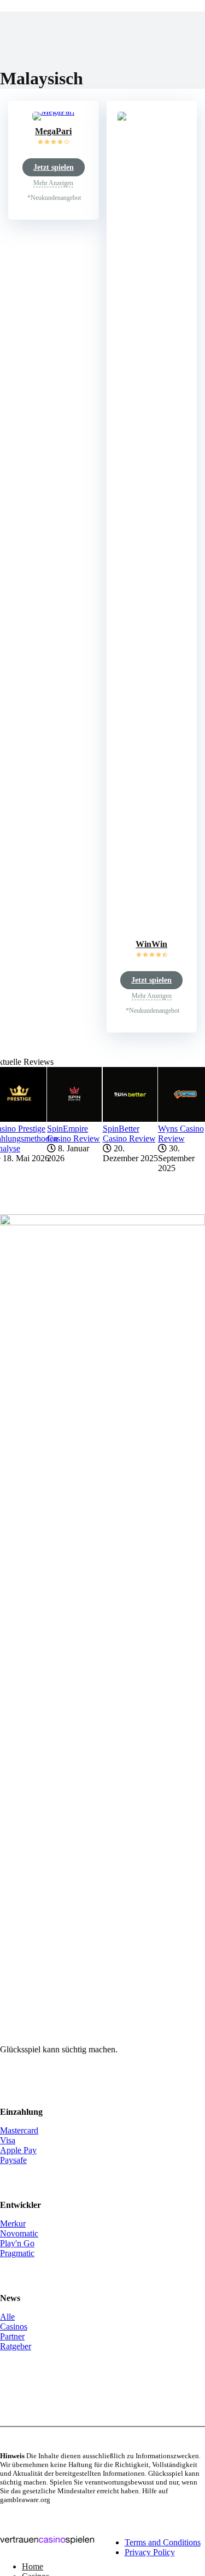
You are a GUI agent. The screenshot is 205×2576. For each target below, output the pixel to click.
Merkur (13, 2224)
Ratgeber (16, 2346)
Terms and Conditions (163, 2542)
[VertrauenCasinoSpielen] (47, 2548)
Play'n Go (17, 2243)
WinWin (151, 944)
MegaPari (53, 131)
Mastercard (19, 2130)
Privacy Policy (150, 2552)
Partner (12, 2336)
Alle (7, 2317)
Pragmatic (17, 2253)
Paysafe (13, 2160)
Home (33, 2566)
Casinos (14, 2327)
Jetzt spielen (54, 167)
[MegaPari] (53, 111)
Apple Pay (18, 2150)
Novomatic (19, 2233)
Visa (8, 2140)
